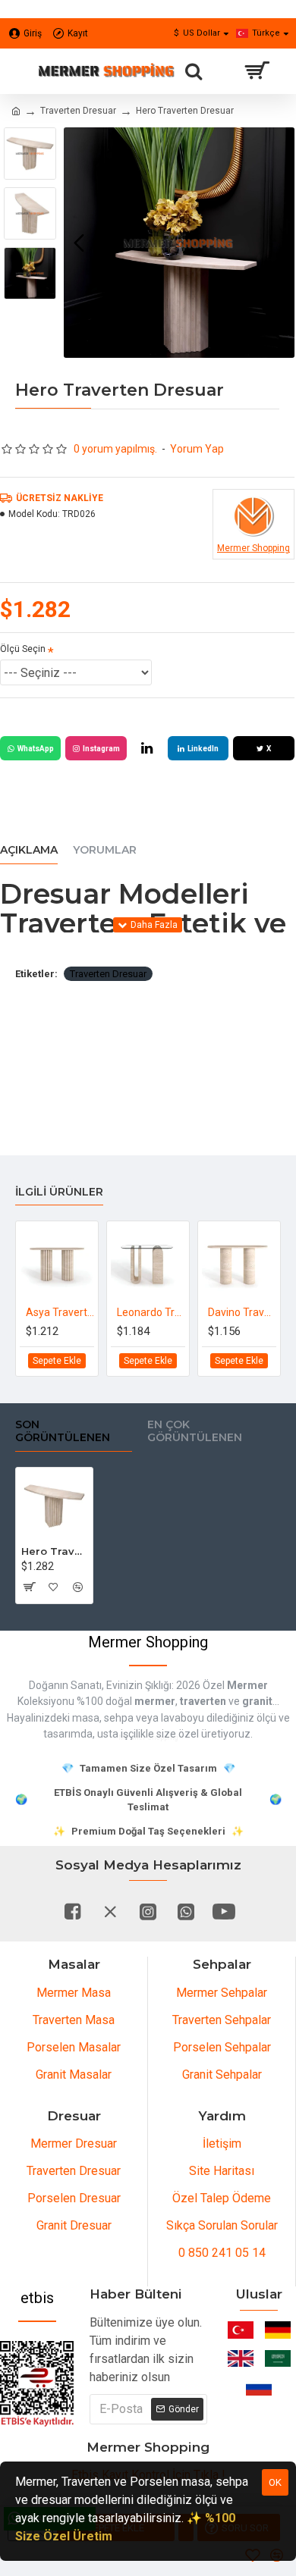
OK (275, 2482)
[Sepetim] (256, 71)
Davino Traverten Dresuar (242, 1312)
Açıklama (29, 850)
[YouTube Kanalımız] (224, 1911)
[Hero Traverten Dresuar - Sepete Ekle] (28, 1587)
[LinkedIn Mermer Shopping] (147, 748)
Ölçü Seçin (23, 649)
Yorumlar (105, 850)
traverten (203, 1701)
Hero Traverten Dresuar (54, 1551)
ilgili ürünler (59, 1192)
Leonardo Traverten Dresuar (151, 1312)
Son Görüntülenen (63, 1432)
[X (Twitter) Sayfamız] (110, 1911)
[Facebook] (72, 1911)
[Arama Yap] (194, 71)
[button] (79, 243)
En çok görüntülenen (195, 1432)
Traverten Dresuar (78, 111)
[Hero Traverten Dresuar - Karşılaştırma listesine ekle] (79, 1587)
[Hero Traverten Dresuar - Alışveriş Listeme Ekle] (54, 1587)
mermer (155, 1701)
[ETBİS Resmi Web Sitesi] (37, 2384)
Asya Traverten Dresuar (60, 1312)
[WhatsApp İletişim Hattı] (186, 1911)
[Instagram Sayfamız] (148, 1911)
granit (257, 1701)
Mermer (247, 1685)
